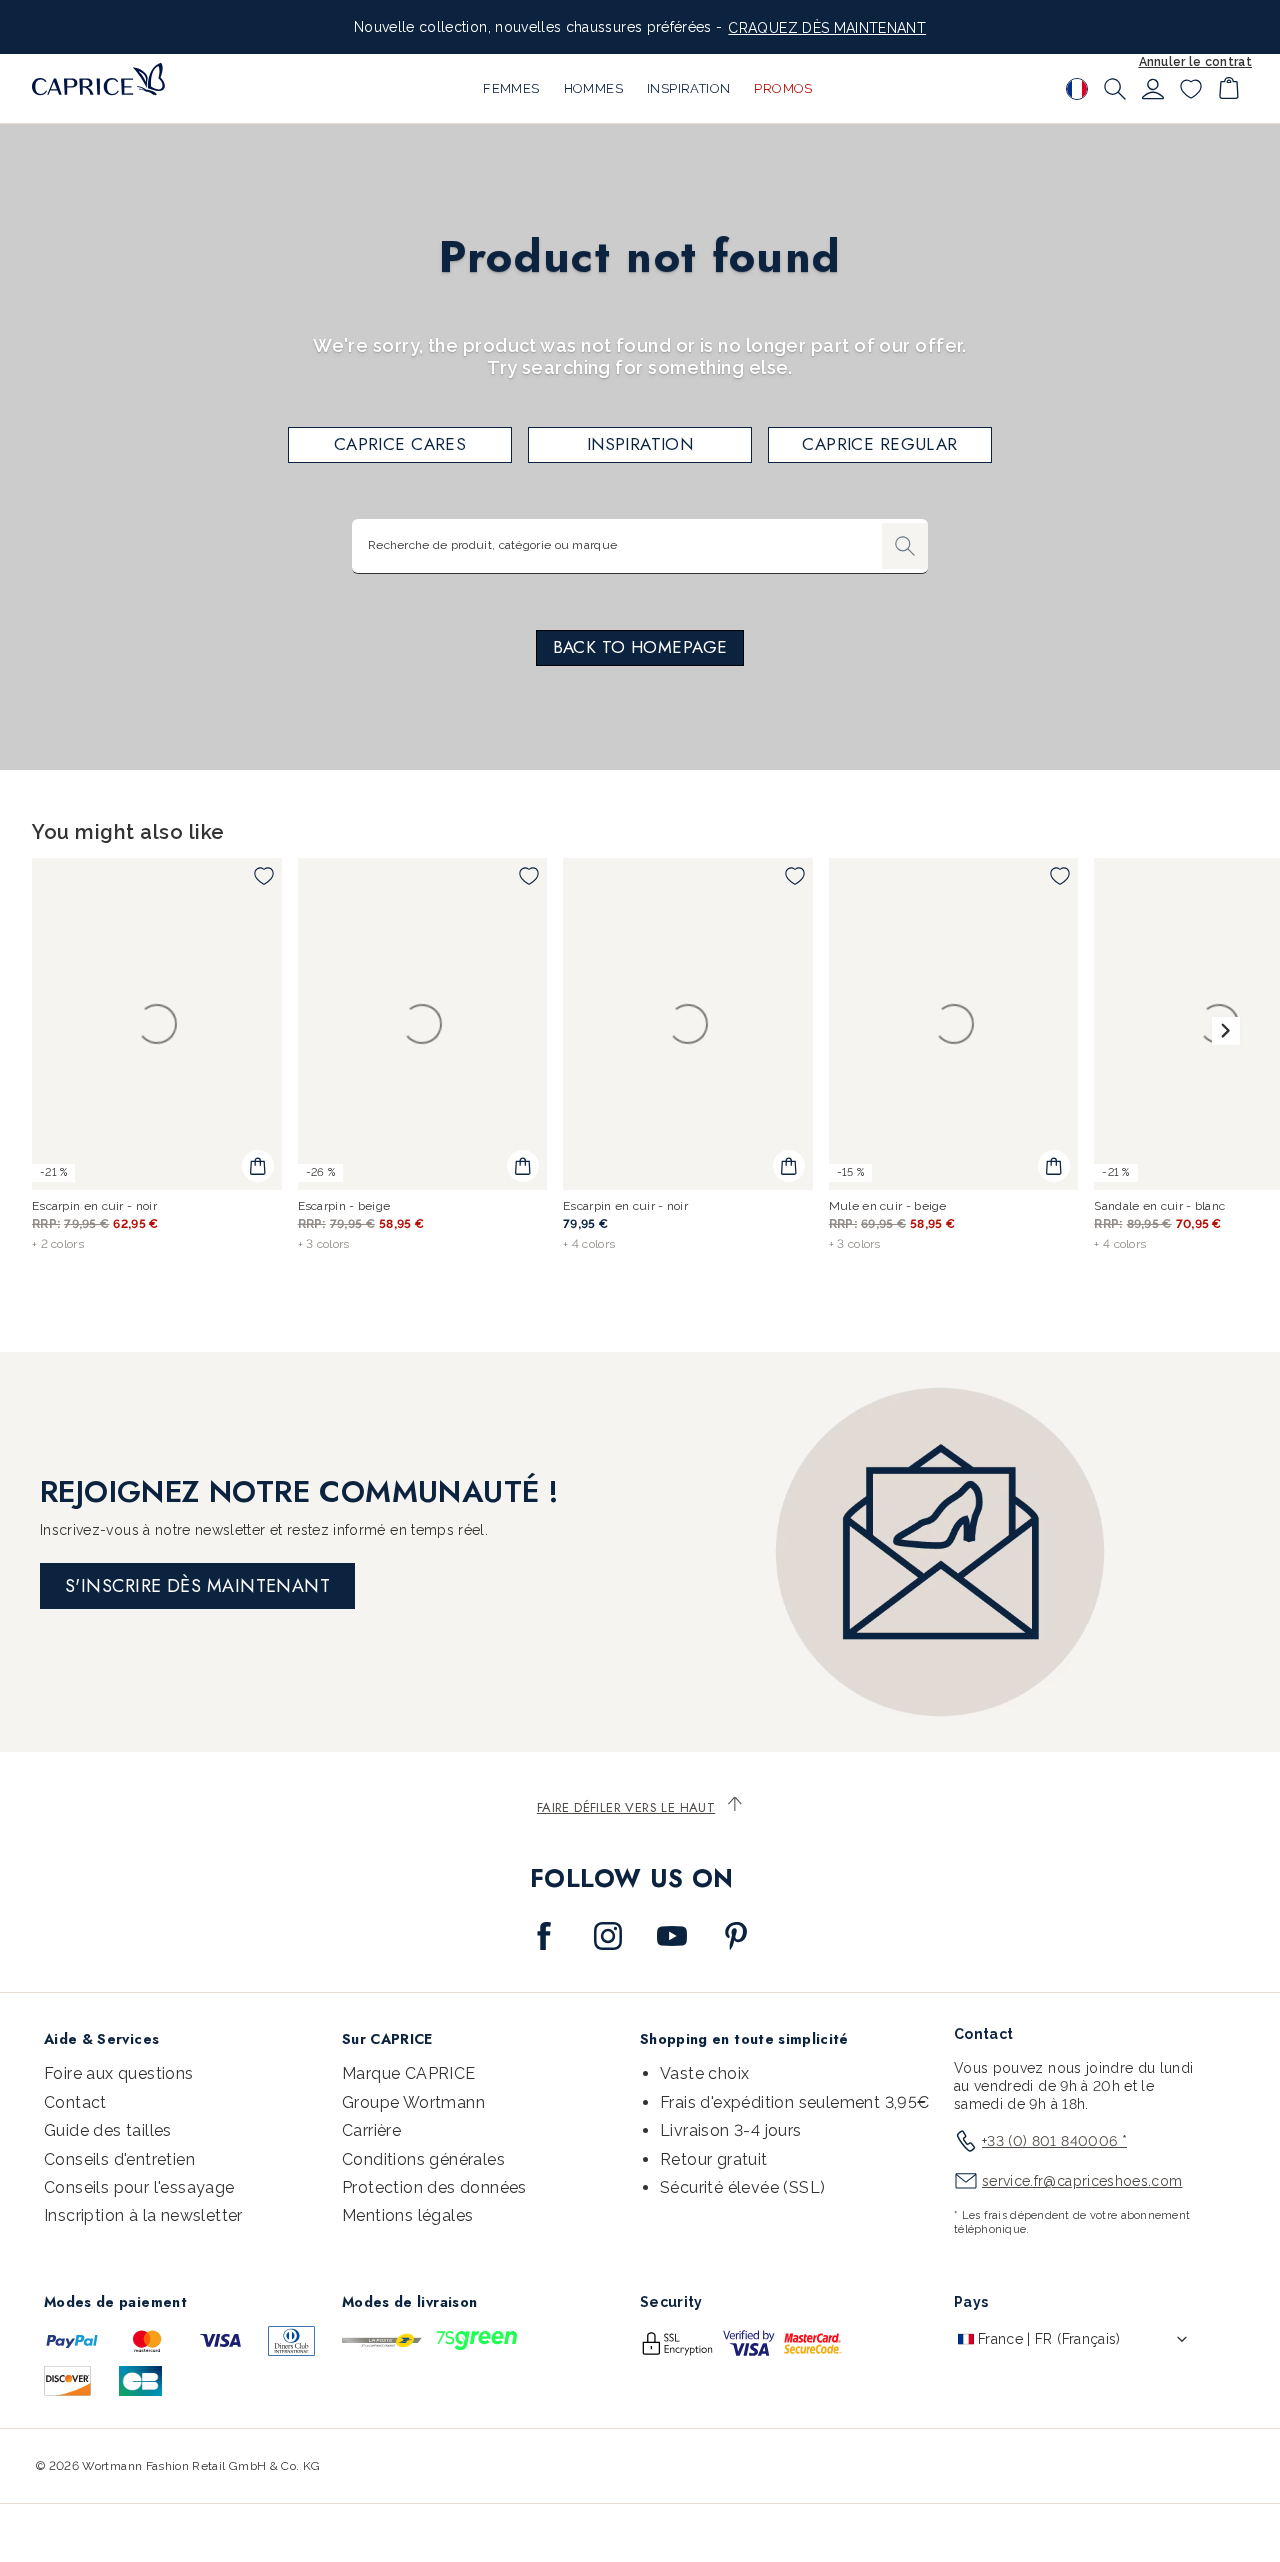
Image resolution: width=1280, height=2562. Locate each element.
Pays (971, 2302)
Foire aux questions (119, 2073)
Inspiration (640, 444)
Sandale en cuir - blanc (1159, 1206)
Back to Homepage (640, 647)
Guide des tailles (108, 2130)
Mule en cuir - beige (888, 1206)
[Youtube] (672, 1936)
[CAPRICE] (98, 79)
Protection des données (434, 2187)
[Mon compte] (1153, 89)
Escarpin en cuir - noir (94, 1206)
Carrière (371, 2130)
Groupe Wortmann (413, 2102)
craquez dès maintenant (827, 28)
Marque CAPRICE (409, 2073)
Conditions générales (423, 2159)
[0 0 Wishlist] (1191, 89)
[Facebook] (544, 1936)
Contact (75, 2102)
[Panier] (1229, 89)
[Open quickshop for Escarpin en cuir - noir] (258, 1166)
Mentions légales (407, 2215)
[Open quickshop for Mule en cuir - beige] (1054, 1166)
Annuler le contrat (1195, 62)
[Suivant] (1226, 1031)
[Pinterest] (736, 1936)
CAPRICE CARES (400, 444)
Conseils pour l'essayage (139, 2187)
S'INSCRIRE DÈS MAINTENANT (197, 1586)
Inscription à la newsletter (143, 2215)
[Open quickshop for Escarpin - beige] (523, 1166)
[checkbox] (264, 876)
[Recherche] (1115, 89)
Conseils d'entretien (119, 2159)
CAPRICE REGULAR (879, 444)
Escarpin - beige (344, 1206)
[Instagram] (608, 1936)
